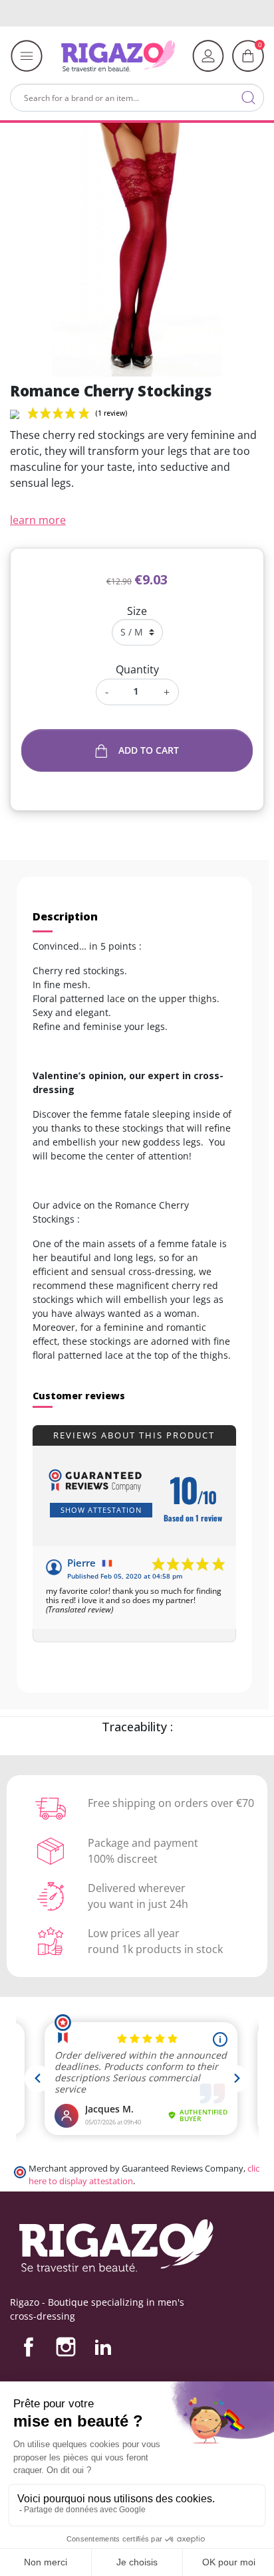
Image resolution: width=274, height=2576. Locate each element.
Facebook (29, 2347)
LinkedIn (103, 2347)
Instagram (66, 2347)
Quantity (137, 669)
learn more (38, 520)
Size (137, 611)
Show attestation (101, 1510)
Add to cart (149, 750)
